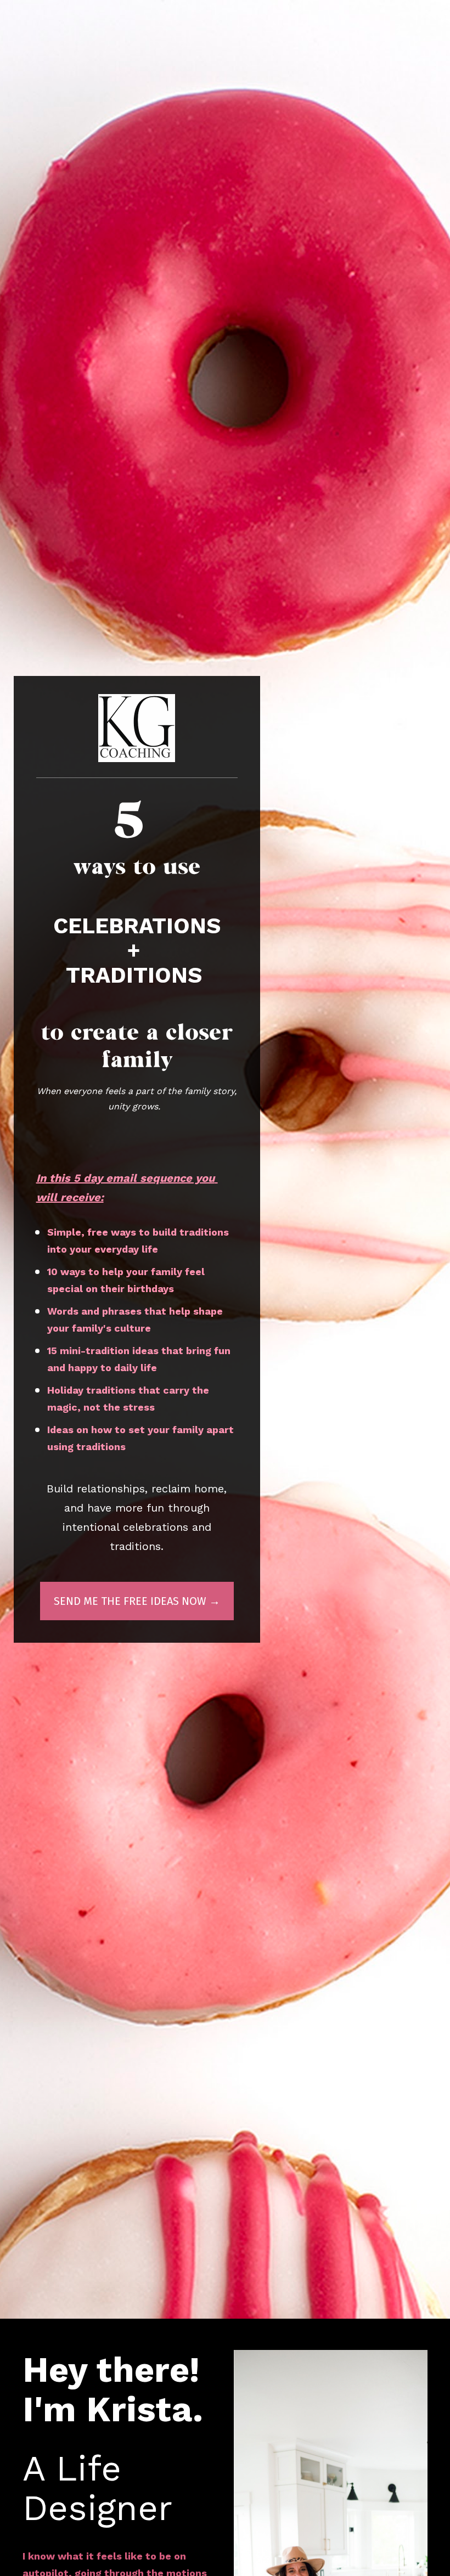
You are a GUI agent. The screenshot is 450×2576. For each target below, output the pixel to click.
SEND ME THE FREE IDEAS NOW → (137, 1601)
